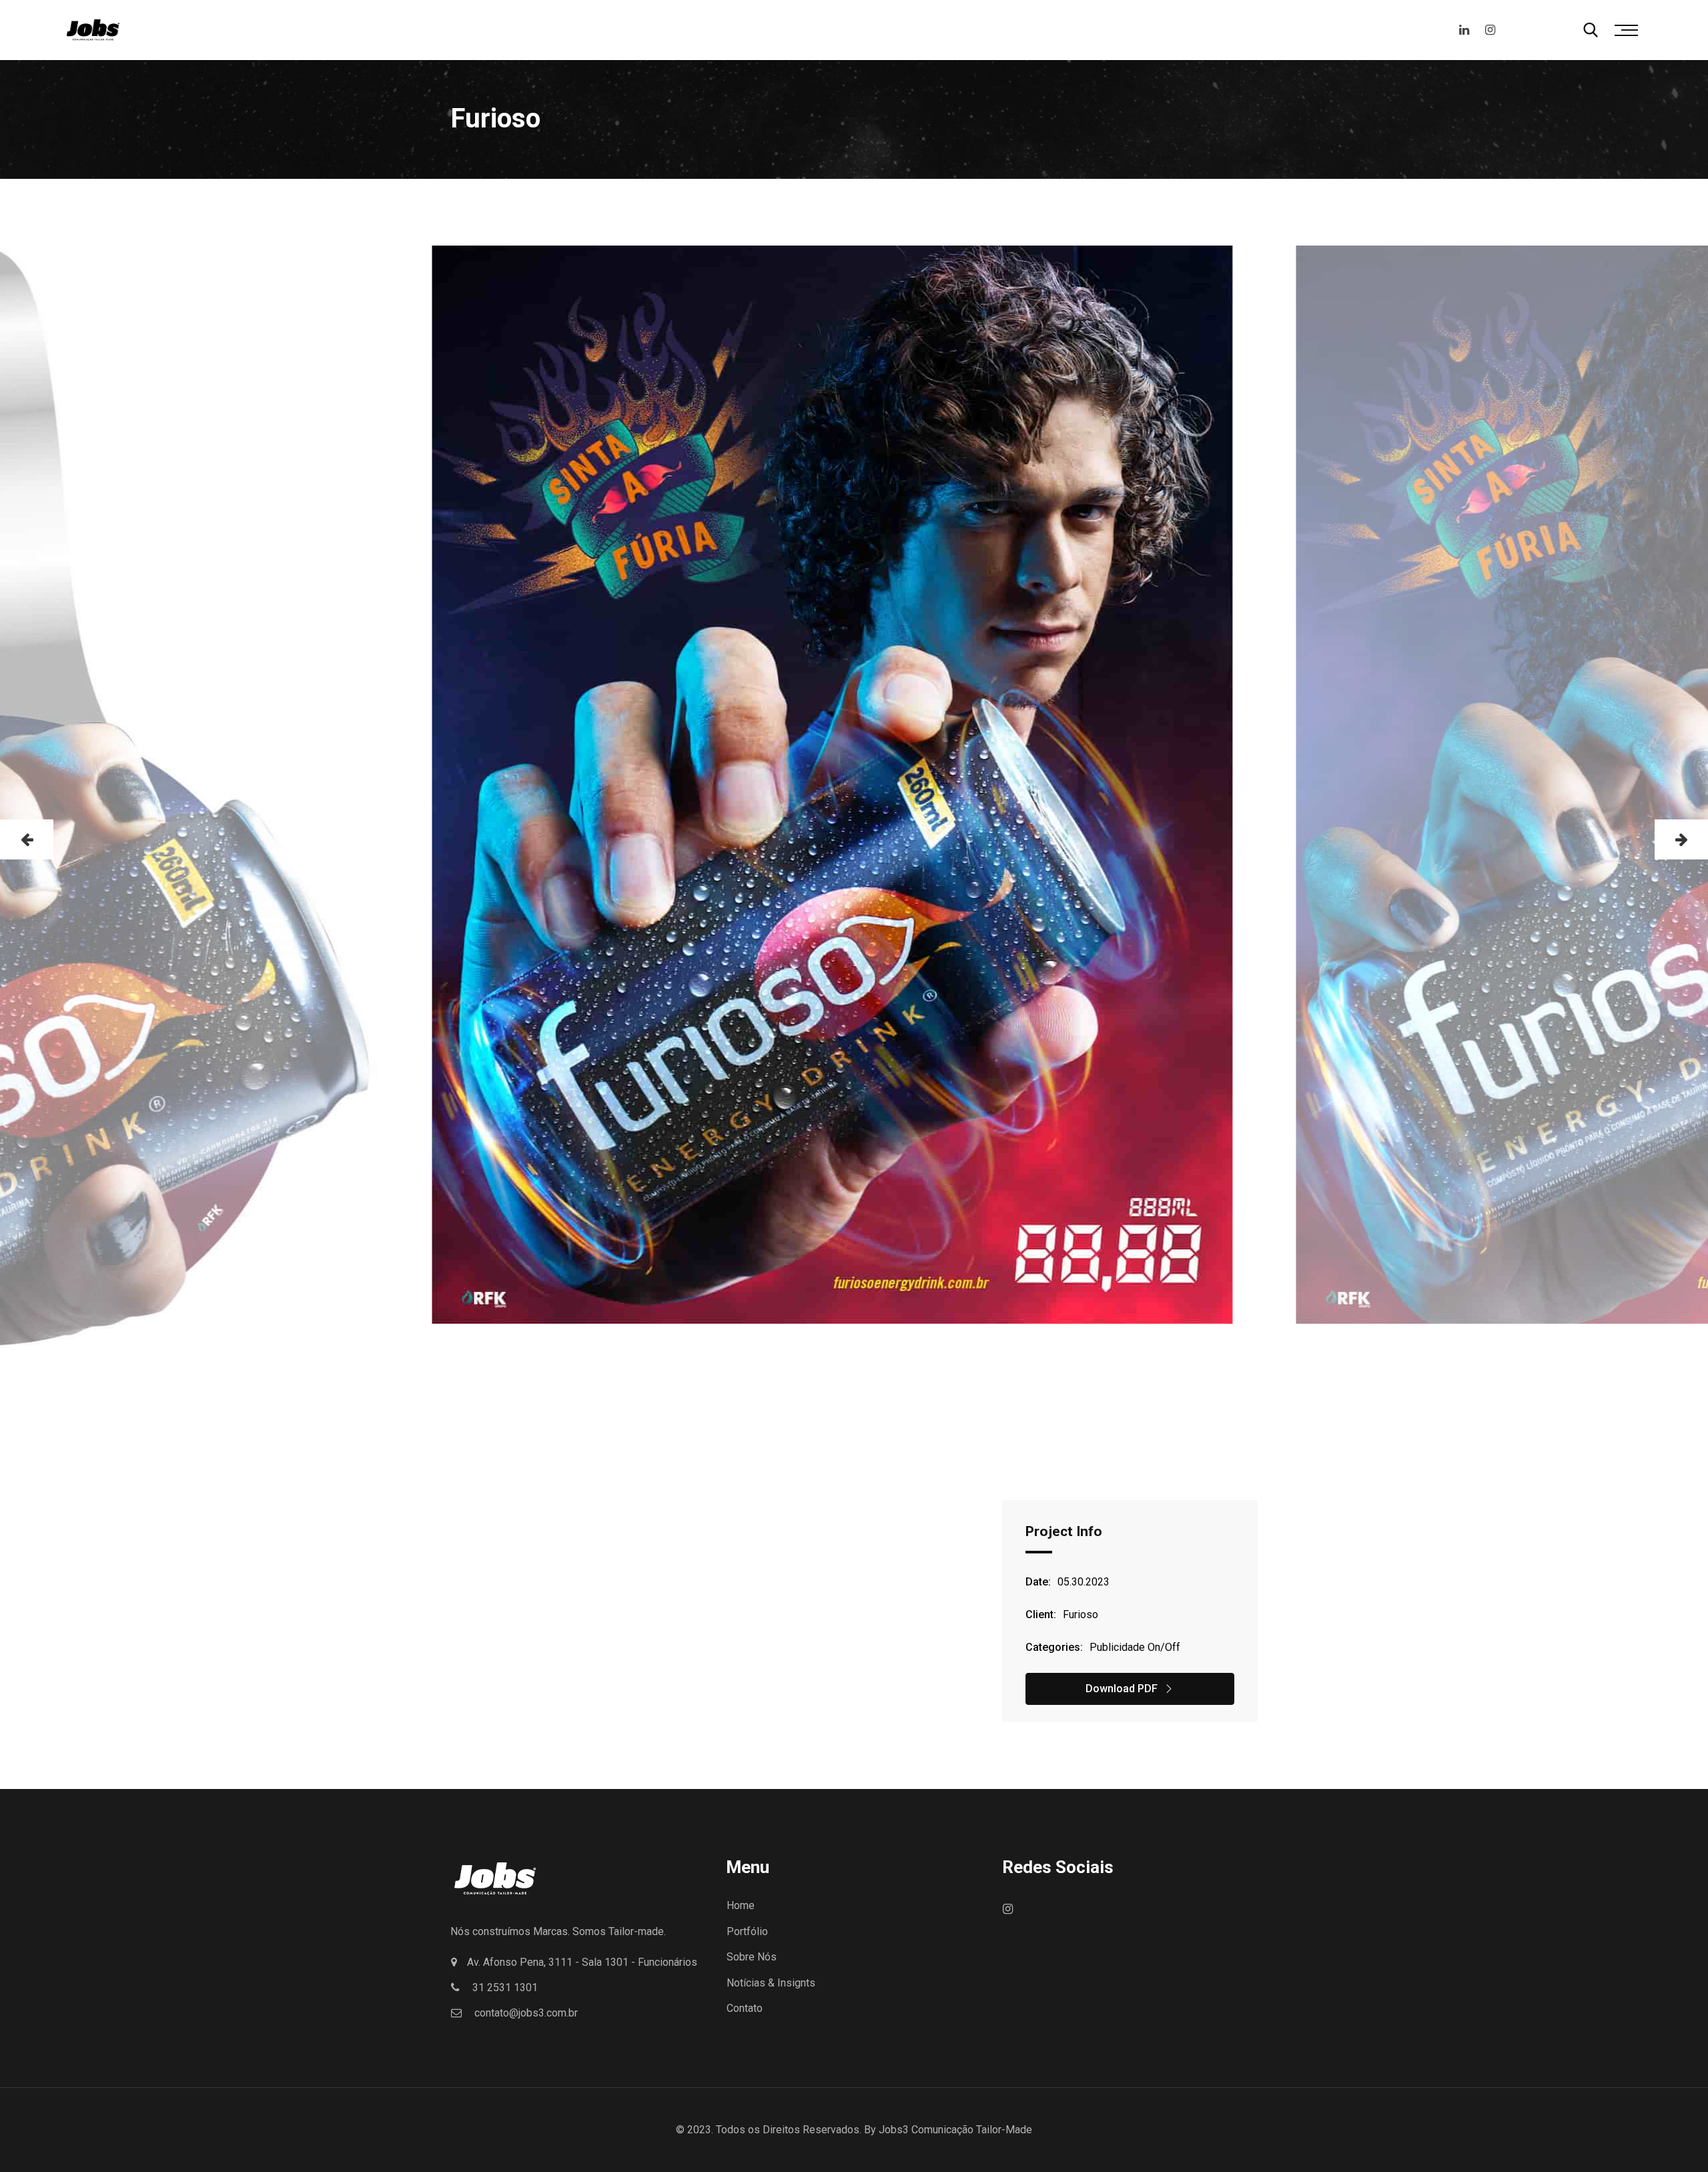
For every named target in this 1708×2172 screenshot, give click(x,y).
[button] (27, 839)
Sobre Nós (752, 1957)
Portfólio (747, 1931)
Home (741, 1905)
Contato (745, 2008)
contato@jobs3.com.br (526, 2013)
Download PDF (1122, 1689)
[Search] (1591, 30)
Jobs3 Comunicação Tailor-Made (955, 2130)
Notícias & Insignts (771, 1983)
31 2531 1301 (505, 1987)
